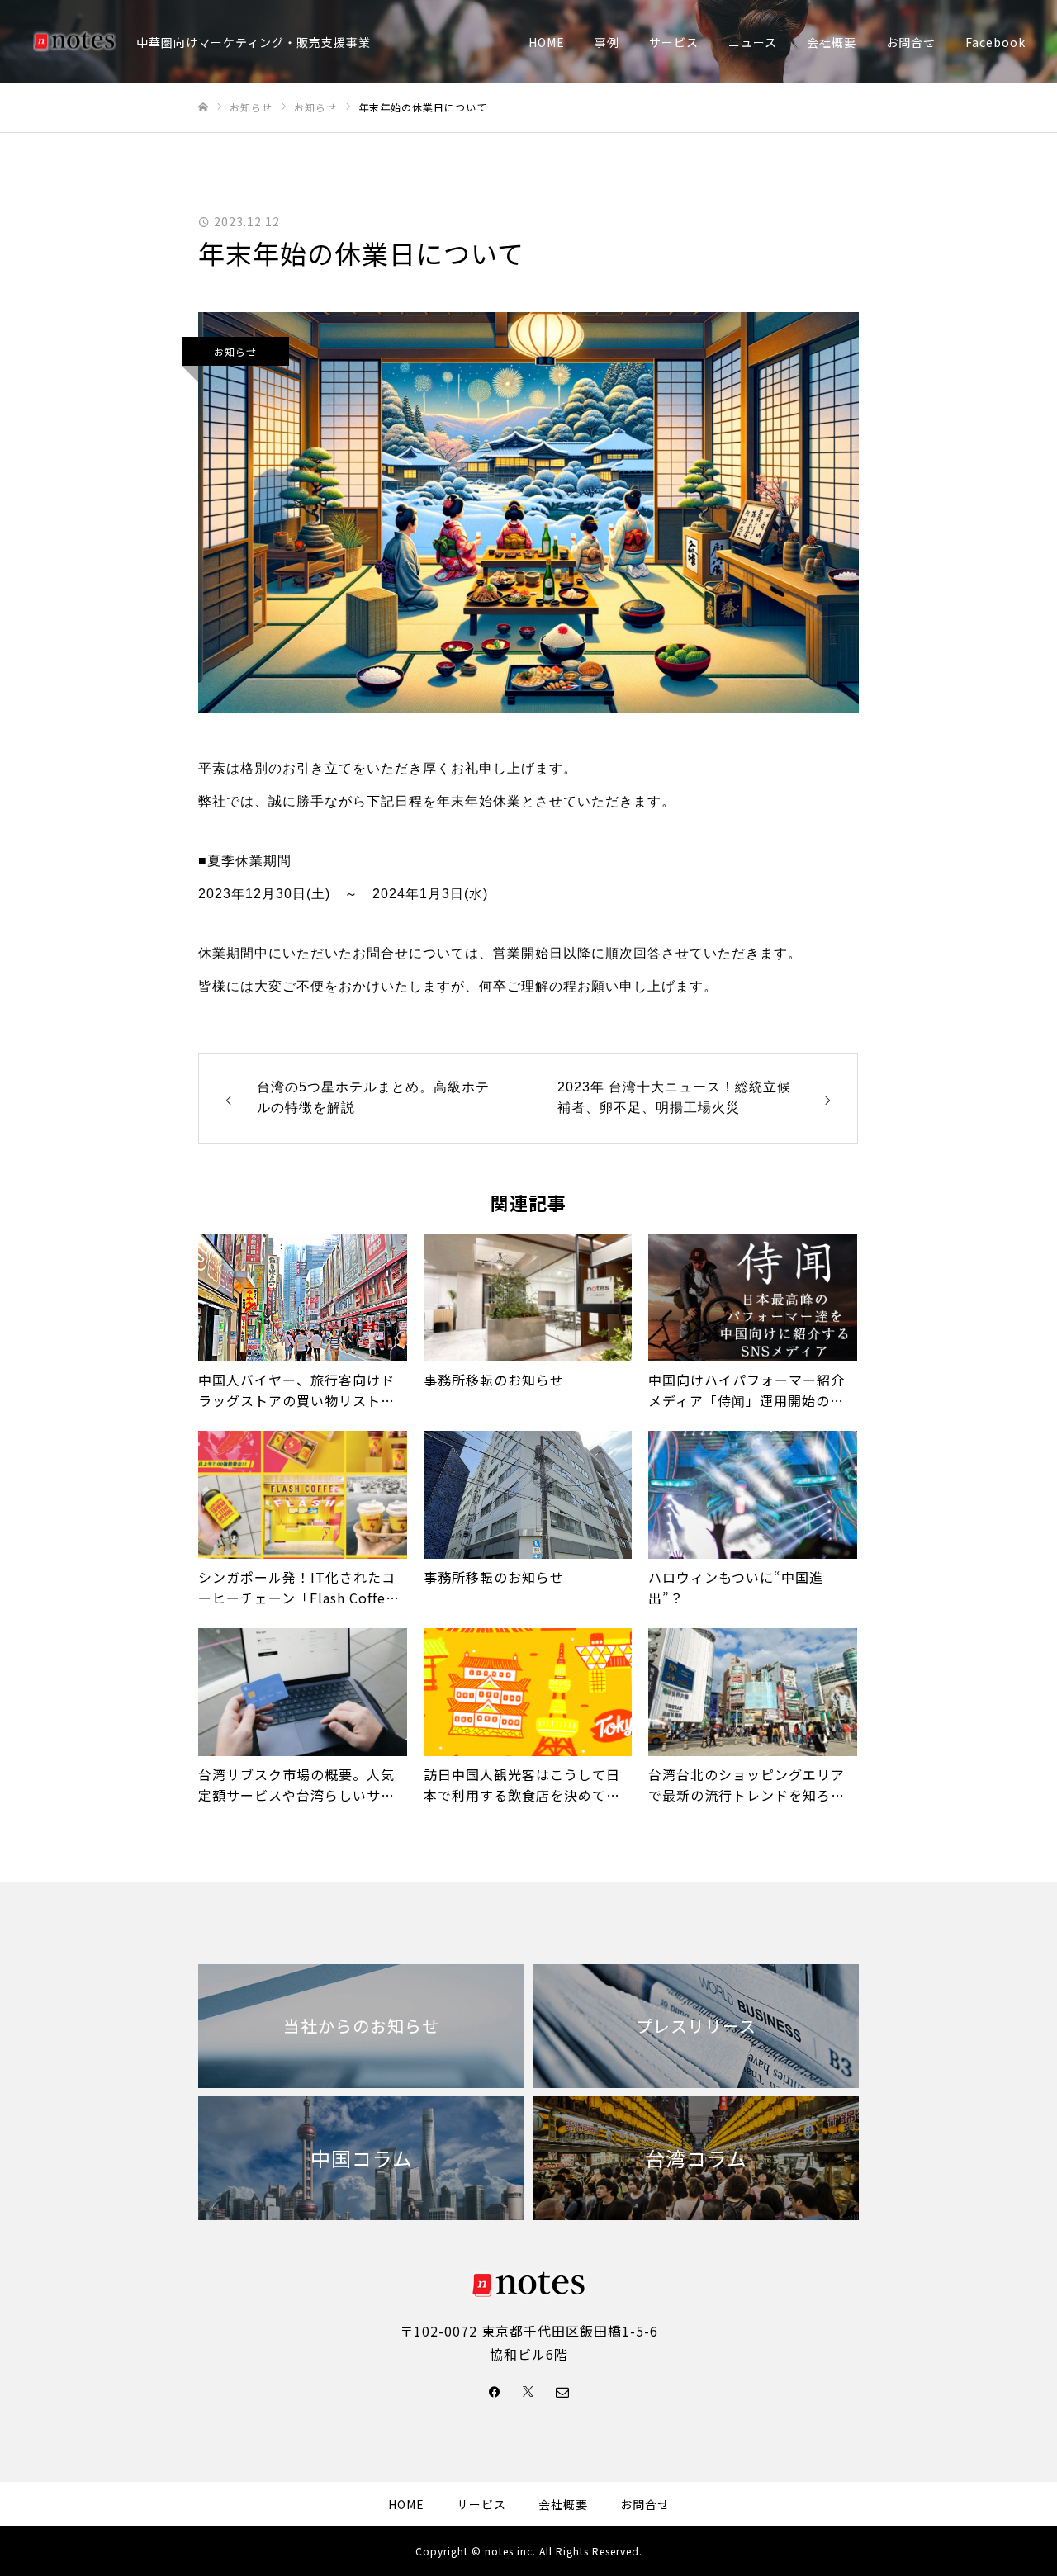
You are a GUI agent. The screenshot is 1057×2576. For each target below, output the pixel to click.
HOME (547, 42)
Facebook (995, 42)
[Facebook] (495, 2391)
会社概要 (832, 42)
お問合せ (911, 42)
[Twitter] (528, 2391)
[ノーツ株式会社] (74, 42)
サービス (674, 42)
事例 (607, 42)
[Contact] (562, 2391)
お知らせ (235, 351)
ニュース (753, 42)
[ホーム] (203, 108)
